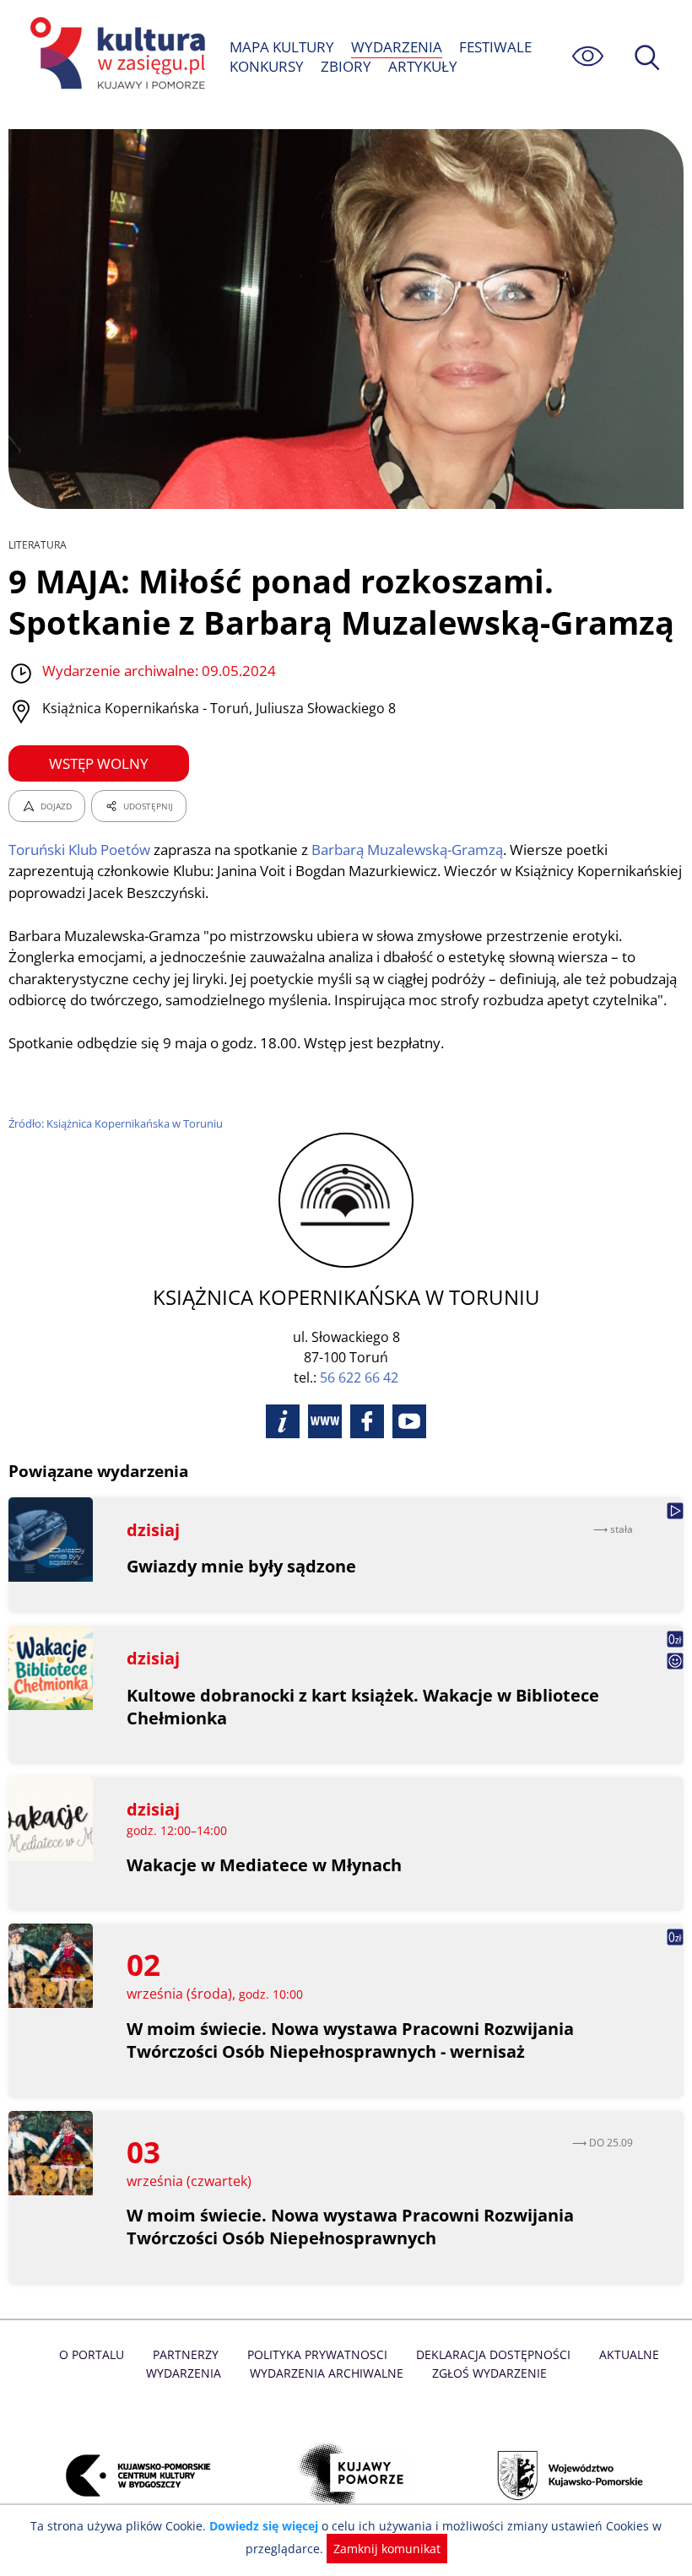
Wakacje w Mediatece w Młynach (264, 1865)
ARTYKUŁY (423, 66)
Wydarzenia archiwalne (327, 2373)
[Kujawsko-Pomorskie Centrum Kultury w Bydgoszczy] (129, 2475)
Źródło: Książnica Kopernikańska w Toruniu (116, 1123)
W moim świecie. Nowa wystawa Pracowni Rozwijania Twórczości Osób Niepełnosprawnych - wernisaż (350, 2040)
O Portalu (92, 2354)
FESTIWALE (495, 47)
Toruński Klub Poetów (79, 850)
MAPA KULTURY (282, 47)
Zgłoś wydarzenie (489, 2373)
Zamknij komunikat (387, 2549)
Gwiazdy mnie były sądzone (241, 1566)
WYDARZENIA (397, 47)
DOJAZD (56, 806)
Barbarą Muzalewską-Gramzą (407, 850)
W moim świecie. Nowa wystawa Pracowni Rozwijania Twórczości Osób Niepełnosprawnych (350, 2227)
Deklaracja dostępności (493, 2354)
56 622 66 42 (359, 1377)
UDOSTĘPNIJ (148, 806)
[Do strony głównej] (115, 56)
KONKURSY (267, 66)
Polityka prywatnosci (317, 2354)
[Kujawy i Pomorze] (346, 2475)
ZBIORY (346, 66)
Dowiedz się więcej (264, 2526)
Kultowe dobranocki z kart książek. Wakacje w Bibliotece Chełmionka (363, 1707)
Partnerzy (186, 2354)
